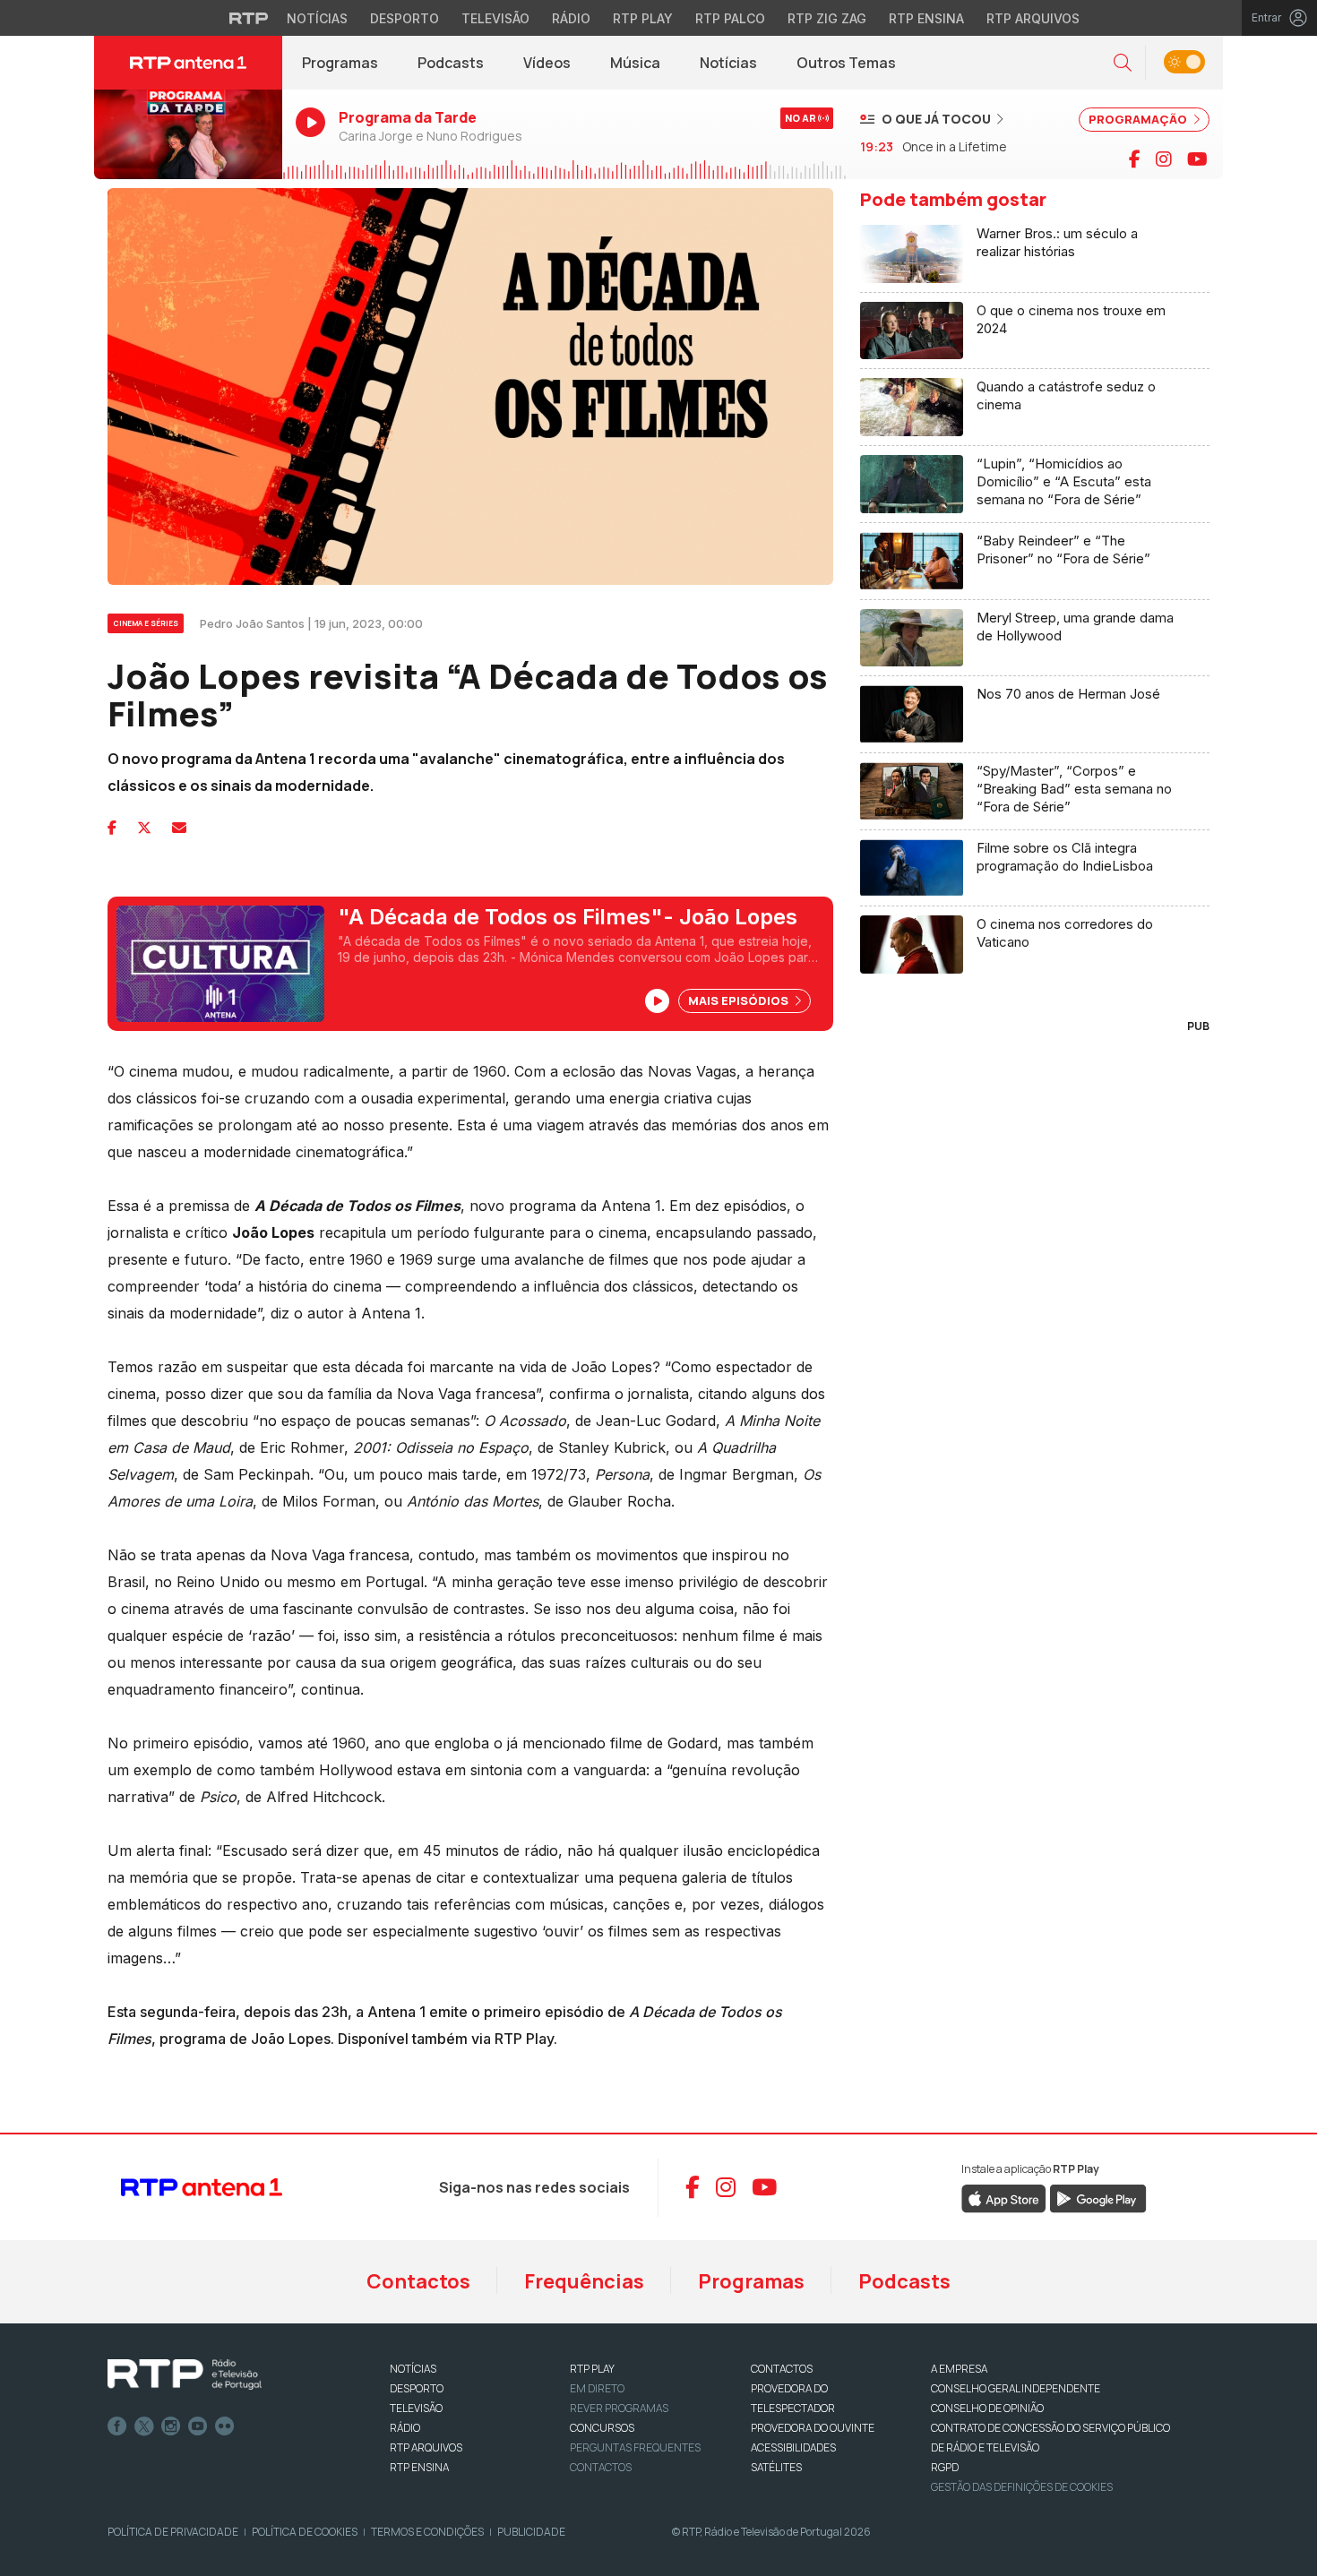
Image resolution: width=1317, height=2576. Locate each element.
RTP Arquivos (1033, 18)
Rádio (571, 18)
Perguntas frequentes (635, 2447)
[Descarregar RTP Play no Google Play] (1098, 2197)
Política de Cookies (305, 2532)
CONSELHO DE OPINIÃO (987, 2408)
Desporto (405, 18)
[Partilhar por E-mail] (179, 828)
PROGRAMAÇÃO (1139, 119)
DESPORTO (417, 2388)
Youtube (198, 2426)
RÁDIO (405, 2428)
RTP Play (643, 18)
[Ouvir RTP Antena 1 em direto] (188, 134)
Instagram (171, 2426)
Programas (340, 63)
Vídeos (547, 63)
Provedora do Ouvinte (813, 2428)
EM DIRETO (597, 2388)
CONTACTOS (782, 2369)
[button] (1123, 63)
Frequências (584, 2281)
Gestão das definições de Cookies (1022, 2487)
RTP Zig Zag (827, 18)
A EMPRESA (959, 2369)
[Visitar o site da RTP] (249, 18)
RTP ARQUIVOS (426, 2447)
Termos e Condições (427, 2532)
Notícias (317, 18)
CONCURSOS (602, 2428)
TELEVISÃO (416, 2408)
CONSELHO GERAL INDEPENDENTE (1016, 2388)
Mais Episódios (740, 1000)
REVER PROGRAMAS (619, 2408)
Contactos (418, 2281)
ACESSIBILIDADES (793, 2447)
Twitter (144, 2426)
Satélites (776, 2467)
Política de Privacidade (173, 2532)
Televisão (495, 18)
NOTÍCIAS (413, 2369)
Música (635, 63)
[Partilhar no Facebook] (112, 828)
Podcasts (451, 63)
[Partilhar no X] (144, 828)
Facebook (117, 2426)
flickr (225, 2426)
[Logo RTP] (185, 2374)
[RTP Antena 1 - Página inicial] (188, 63)
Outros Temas (846, 63)
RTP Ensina (926, 18)
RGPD (945, 2467)
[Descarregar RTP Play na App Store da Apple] (1004, 2197)
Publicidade (531, 2532)
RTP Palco (730, 18)
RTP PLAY (592, 2369)
